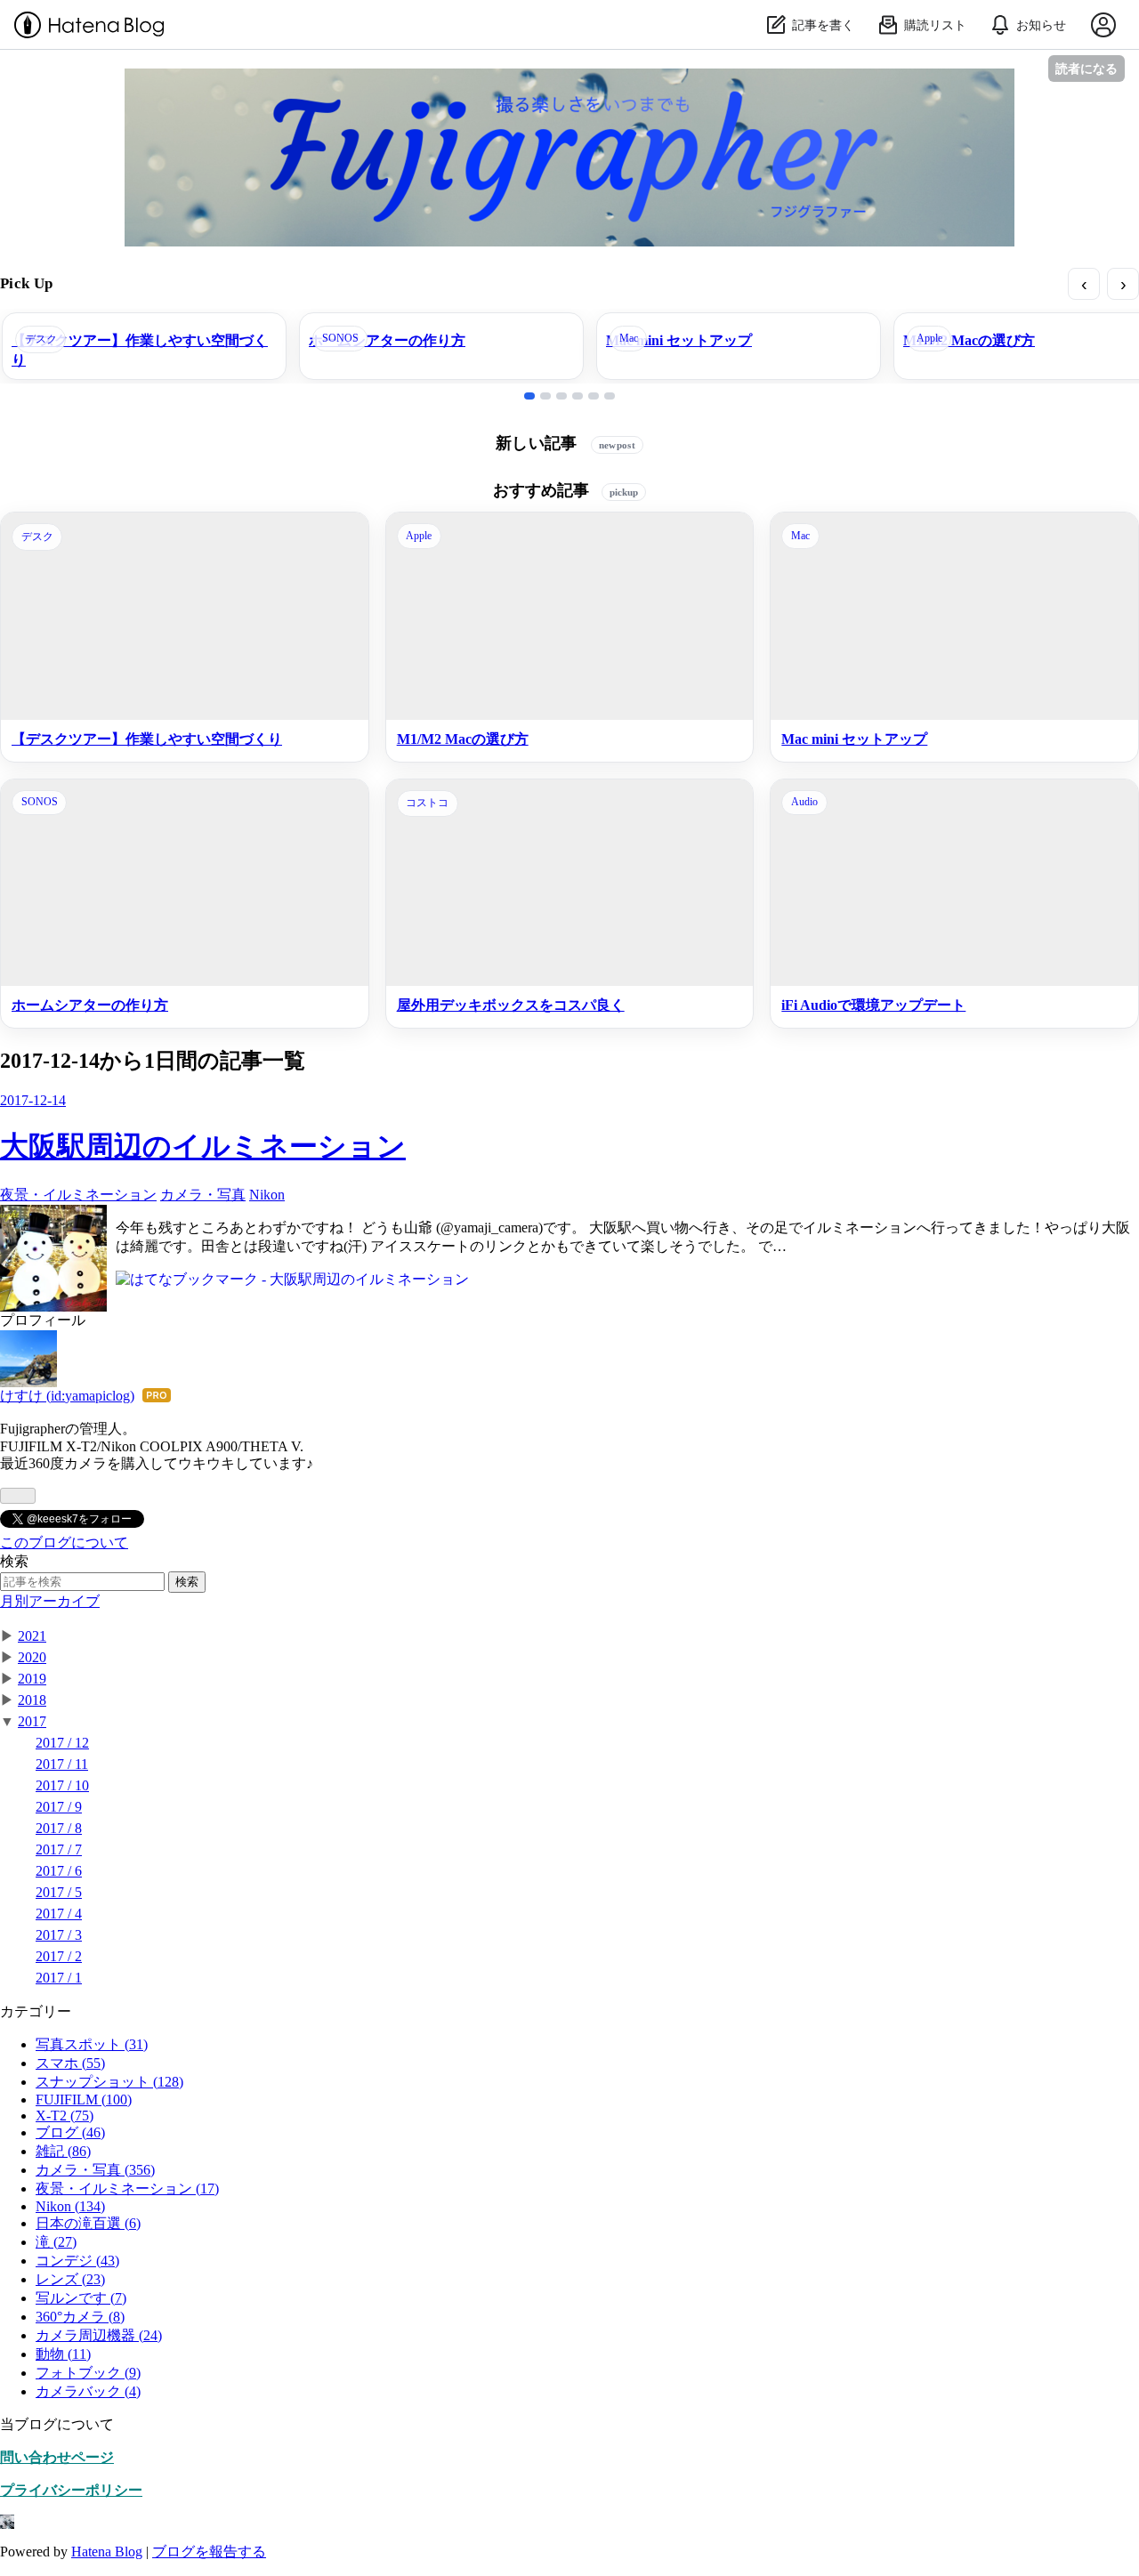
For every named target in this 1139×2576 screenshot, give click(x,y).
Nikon (267, 1195)
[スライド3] (561, 396)
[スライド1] (529, 396)
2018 (32, 1700)
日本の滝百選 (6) (88, 2223)
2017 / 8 (59, 1828)
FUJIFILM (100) (84, 2100)
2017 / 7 (59, 1849)
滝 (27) (56, 2242)
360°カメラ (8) (80, 2317)
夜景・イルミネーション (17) (127, 2188)
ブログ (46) (70, 2132)
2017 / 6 (59, 1871)
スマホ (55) (70, 2063)
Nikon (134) (70, 2206)
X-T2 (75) (65, 2116)
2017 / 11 (62, 1764)
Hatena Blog (107, 2552)
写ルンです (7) (81, 2298)
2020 (32, 1657)
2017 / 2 (59, 1956)
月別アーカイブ (50, 1601)
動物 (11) (63, 2354)
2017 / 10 (62, 1785)
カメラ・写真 (203, 1195)
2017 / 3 (59, 1935)
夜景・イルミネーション (78, 1195)
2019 (32, 1679)
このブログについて (64, 1542)
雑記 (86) (63, 2151)
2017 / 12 (62, 1743)
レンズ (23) (70, 2279)
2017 (32, 1721)
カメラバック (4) (88, 2391)
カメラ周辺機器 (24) (99, 2335)
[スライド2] (545, 396)
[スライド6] (610, 396)
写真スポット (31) (92, 2044)
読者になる (1086, 68)
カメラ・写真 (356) (95, 2170)
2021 (32, 1636)
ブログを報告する (209, 2552)
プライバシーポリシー (71, 2490)
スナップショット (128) (109, 2082)
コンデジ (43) (77, 2261)
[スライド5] (594, 396)
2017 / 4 (59, 1914)
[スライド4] (578, 396)
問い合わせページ (57, 2457)
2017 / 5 (59, 1892)
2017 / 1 (59, 1978)
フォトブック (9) (88, 2373)
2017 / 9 (59, 1807)
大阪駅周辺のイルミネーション (203, 1146)
